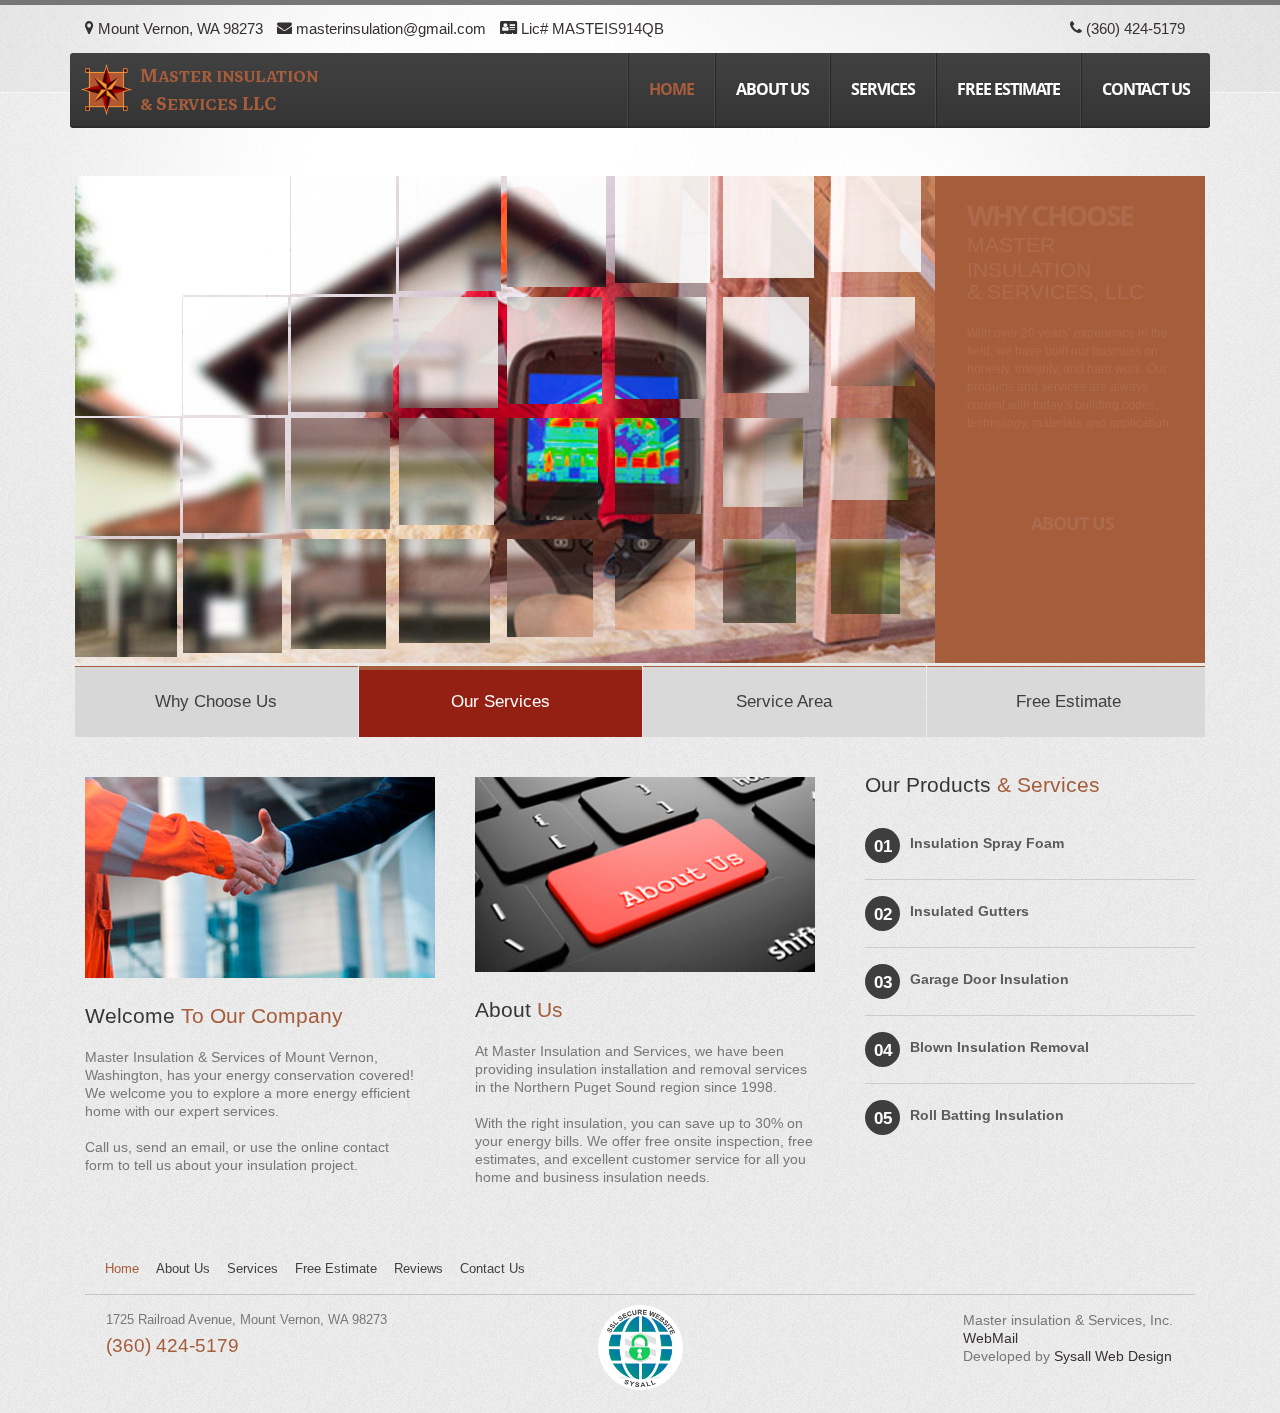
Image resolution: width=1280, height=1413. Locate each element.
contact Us (1146, 89)
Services (883, 89)
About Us (772, 89)
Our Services (500, 701)
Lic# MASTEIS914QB (590, 28)
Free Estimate (1008, 89)
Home (671, 89)
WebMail (990, 1338)
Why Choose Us (216, 701)
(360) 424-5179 (1133, 28)
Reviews (418, 1268)
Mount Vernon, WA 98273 (178, 28)
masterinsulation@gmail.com (389, 28)
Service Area (784, 701)
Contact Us (492, 1268)
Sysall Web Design (1113, 1356)
